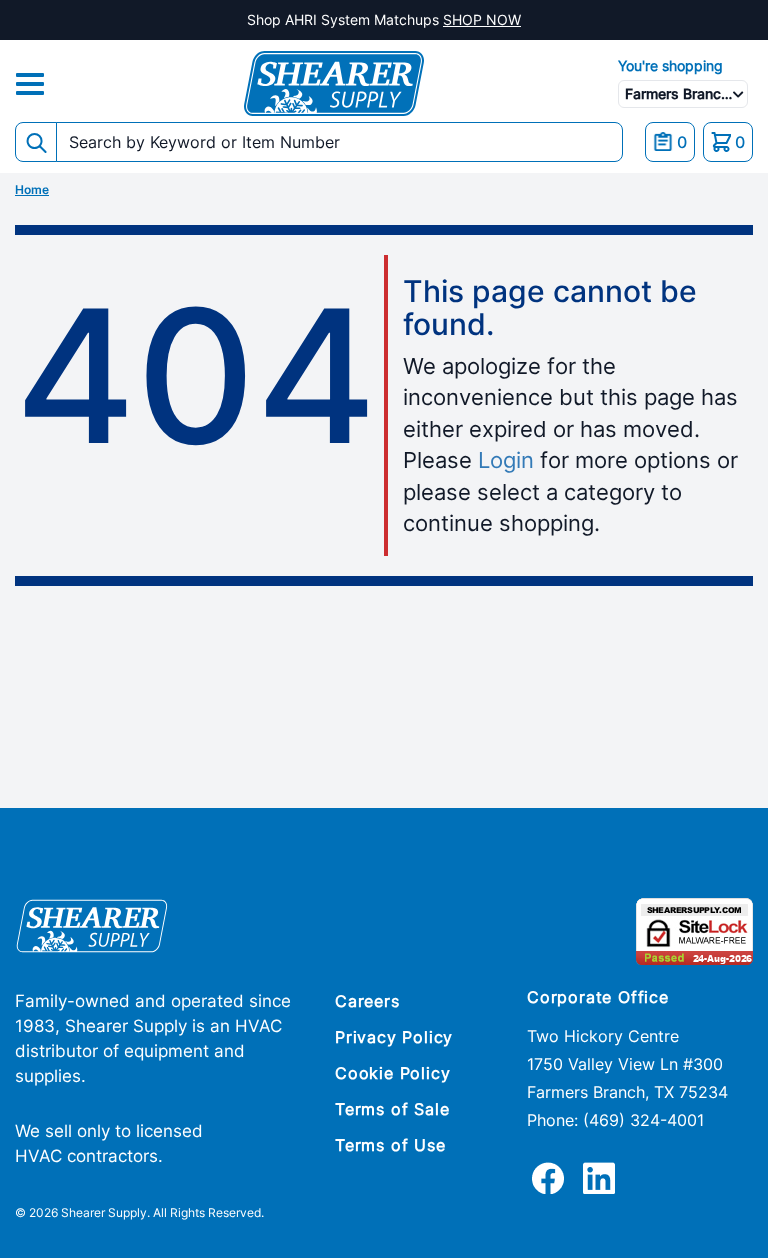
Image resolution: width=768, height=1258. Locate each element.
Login (506, 460)
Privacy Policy (394, 1037)
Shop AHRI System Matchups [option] (384, 19)
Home (32, 189)
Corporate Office (598, 997)
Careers (367, 1001)
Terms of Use (390, 1145)
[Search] (36, 142)
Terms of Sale (392, 1109)
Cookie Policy (392, 1073)
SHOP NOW (482, 19)
